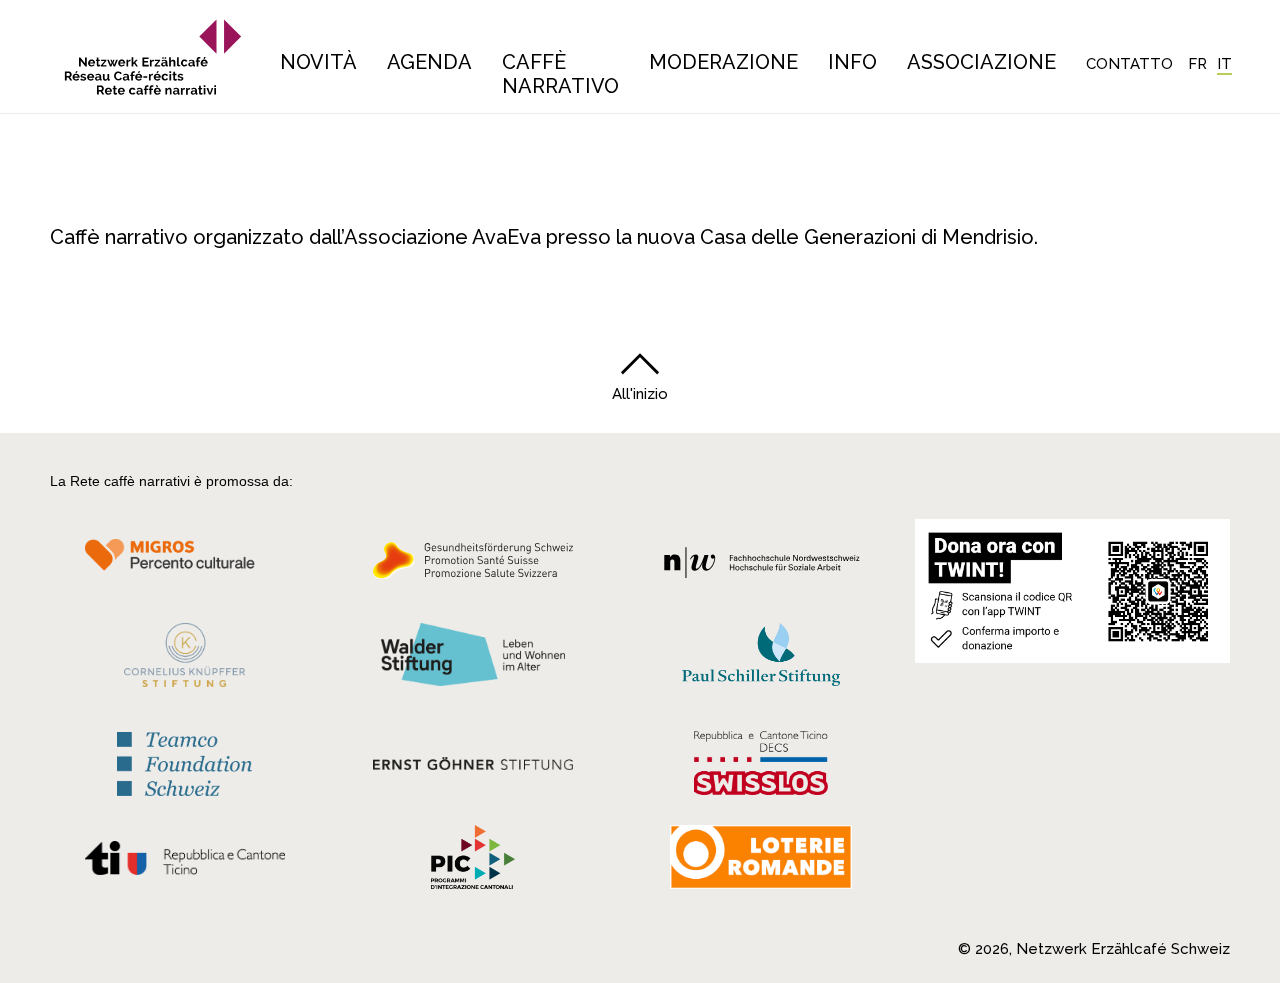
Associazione (981, 62)
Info (852, 62)
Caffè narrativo (560, 74)
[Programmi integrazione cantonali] (473, 862)
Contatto (1129, 64)
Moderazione (723, 62)
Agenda (429, 62)
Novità (318, 62)
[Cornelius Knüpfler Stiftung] (184, 660)
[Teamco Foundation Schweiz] (184, 761)
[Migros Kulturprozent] (184, 566)
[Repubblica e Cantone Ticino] (184, 863)
